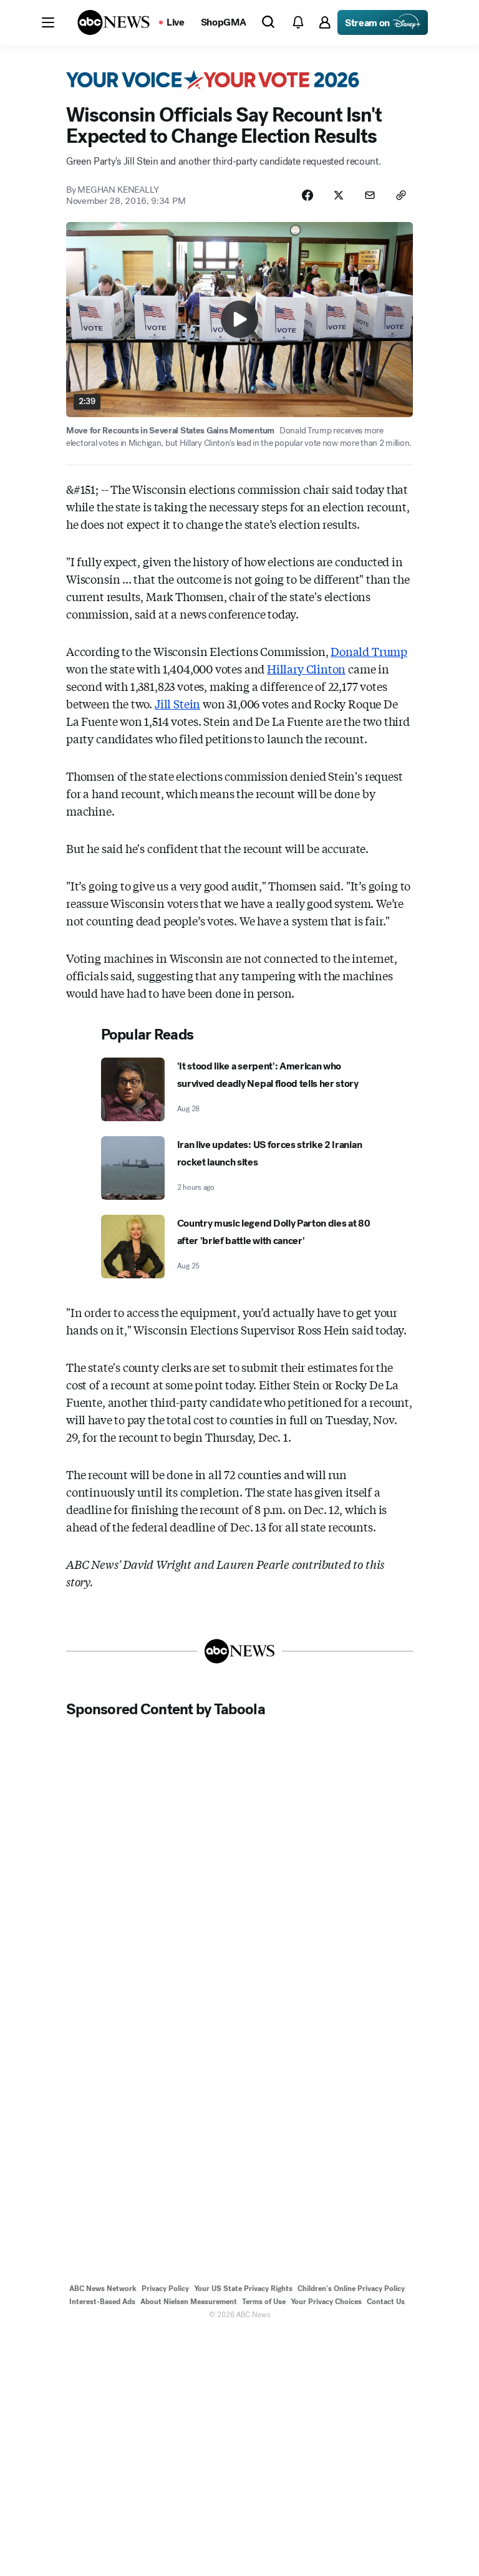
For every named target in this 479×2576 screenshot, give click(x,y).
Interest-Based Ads (102, 2302)
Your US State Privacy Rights (243, 2289)
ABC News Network (103, 2289)
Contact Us (386, 2302)
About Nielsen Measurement (189, 2302)
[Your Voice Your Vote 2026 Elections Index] (213, 80)
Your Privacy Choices (326, 2302)
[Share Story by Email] (370, 195)
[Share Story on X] (339, 195)
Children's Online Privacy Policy (351, 2289)
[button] (48, 22)
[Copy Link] (401, 195)
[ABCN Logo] (114, 22)
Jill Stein (177, 703)
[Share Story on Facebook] (307, 195)
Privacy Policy (165, 2289)
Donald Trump (369, 651)
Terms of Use (264, 2302)
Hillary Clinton (306, 668)
